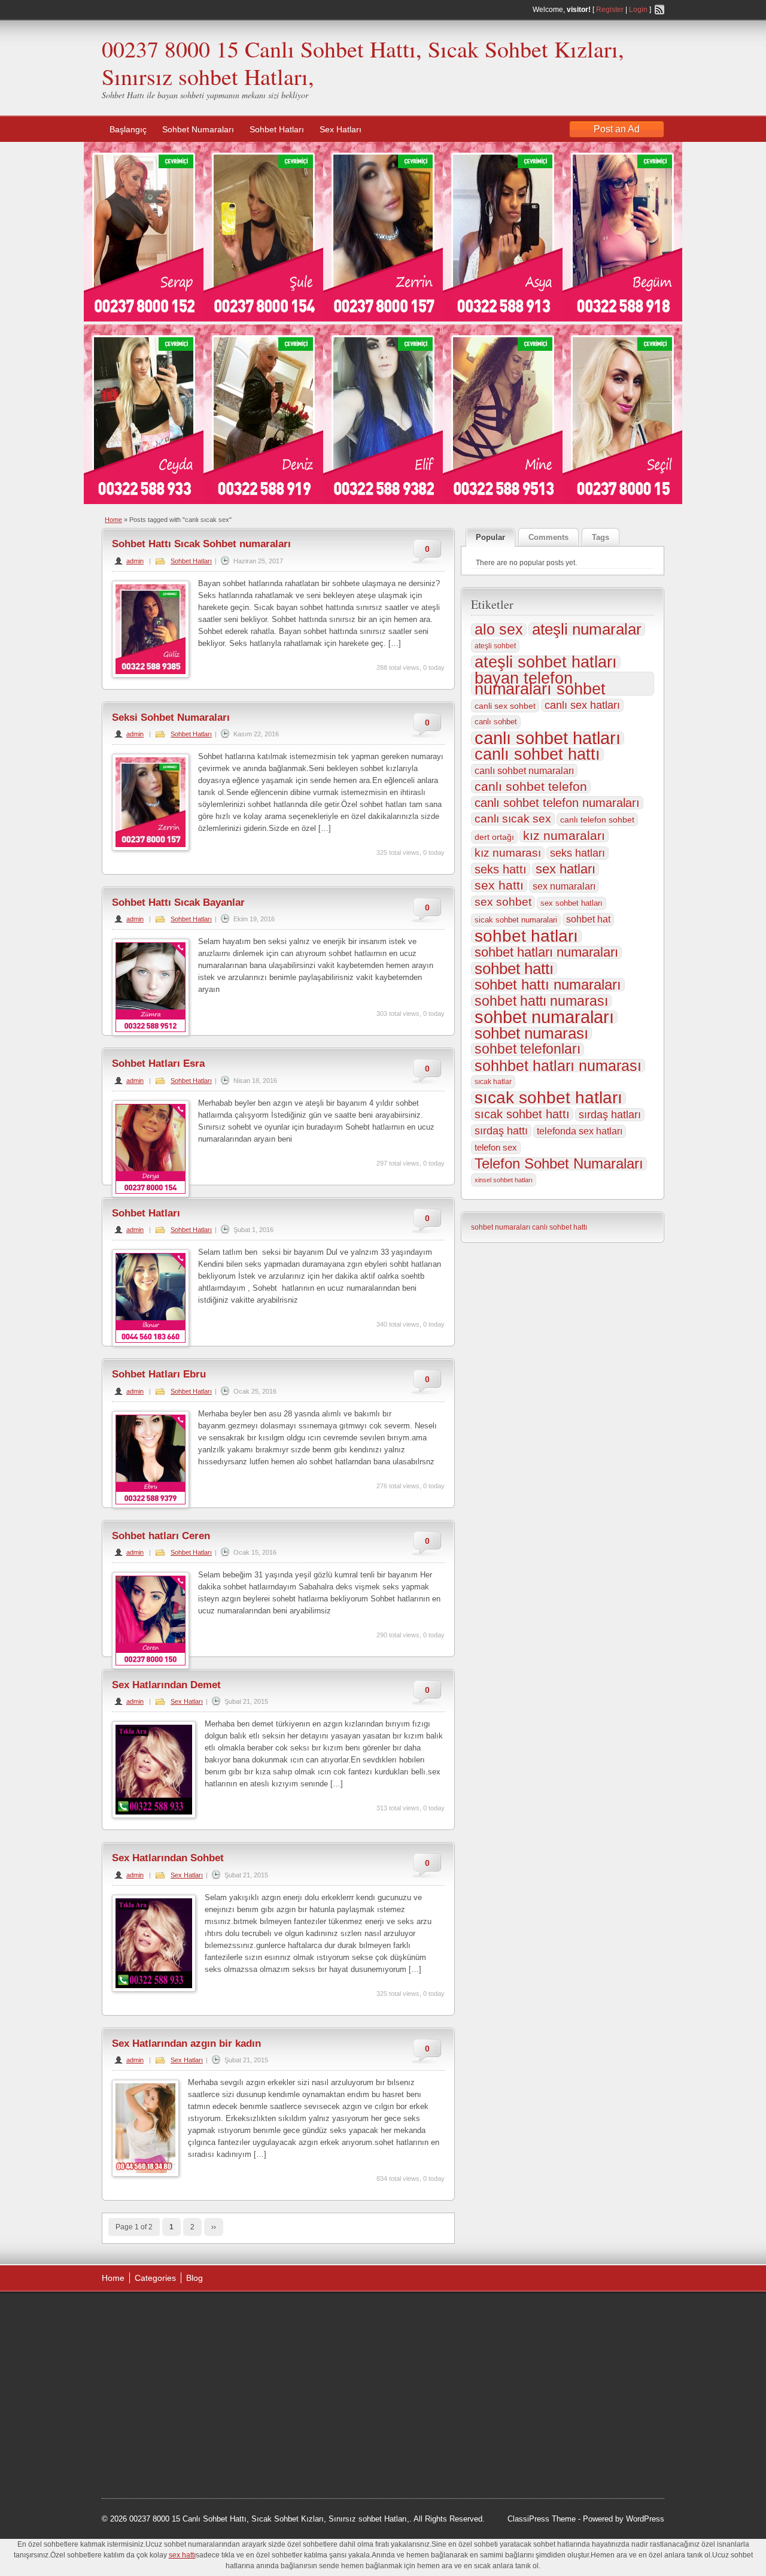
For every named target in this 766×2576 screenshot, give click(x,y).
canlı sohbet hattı (537, 754)
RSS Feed (659, 10)
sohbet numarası (531, 1033)
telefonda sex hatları (580, 1131)
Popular (490, 537)
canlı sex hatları (582, 705)
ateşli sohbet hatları (546, 662)
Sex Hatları (341, 129)
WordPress (645, 2519)
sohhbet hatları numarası (558, 1066)
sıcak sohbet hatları (548, 1098)
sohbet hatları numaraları (546, 952)
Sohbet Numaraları (198, 129)
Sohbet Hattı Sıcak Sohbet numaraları (201, 544)
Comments (548, 537)
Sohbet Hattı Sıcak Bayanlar (178, 902)
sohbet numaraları (544, 1017)
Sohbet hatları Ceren (161, 1536)
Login (638, 10)
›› (214, 2227)
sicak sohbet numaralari (516, 920)
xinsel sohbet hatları (504, 1180)
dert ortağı (494, 837)
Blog (194, 2278)
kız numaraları (564, 836)
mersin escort (162, 2451)
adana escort (136, 2315)
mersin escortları (162, 2436)
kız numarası (508, 853)
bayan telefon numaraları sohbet (540, 684)
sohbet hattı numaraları (548, 985)
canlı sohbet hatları (548, 738)
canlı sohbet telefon (531, 787)
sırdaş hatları (610, 1115)
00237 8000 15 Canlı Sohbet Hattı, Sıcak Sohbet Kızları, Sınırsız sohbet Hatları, (363, 63)
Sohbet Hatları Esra (158, 1064)
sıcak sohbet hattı (522, 1114)
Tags (601, 537)
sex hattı (499, 885)
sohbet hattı (514, 969)
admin (135, 561)
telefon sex (496, 1147)
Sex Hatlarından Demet (166, 1685)
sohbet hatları (526, 936)
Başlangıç (128, 129)
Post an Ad (617, 129)
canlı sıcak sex (513, 819)
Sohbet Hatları (277, 129)
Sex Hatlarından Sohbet (168, 1858)
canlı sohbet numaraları (524, 770)
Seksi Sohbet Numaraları (171, 717)
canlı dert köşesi (161, 2405)
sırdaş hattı (501, 1131)
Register (610, 10)
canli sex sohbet (505, 706)
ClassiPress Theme (542, 2519)
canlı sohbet (496, 722)
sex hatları (566, 869)
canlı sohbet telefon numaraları (557, 803)
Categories (155, 2278)
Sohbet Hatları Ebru (159, 1374)
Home (113, 520)
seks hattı (501, 869)
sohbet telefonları (528, 1049)
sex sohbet (503, 902)
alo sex (499, 630)
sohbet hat (588, 919)
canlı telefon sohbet (597, 820)
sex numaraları (564, 886)
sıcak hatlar (493, 1082)
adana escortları (194, 2315)
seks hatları (577, 853)
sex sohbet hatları (572, 903)
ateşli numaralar (587, 629)
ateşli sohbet (495, 646)
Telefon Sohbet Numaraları (559, 1164)
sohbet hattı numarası (541, 1001)
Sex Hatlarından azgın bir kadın (186, 2043)
